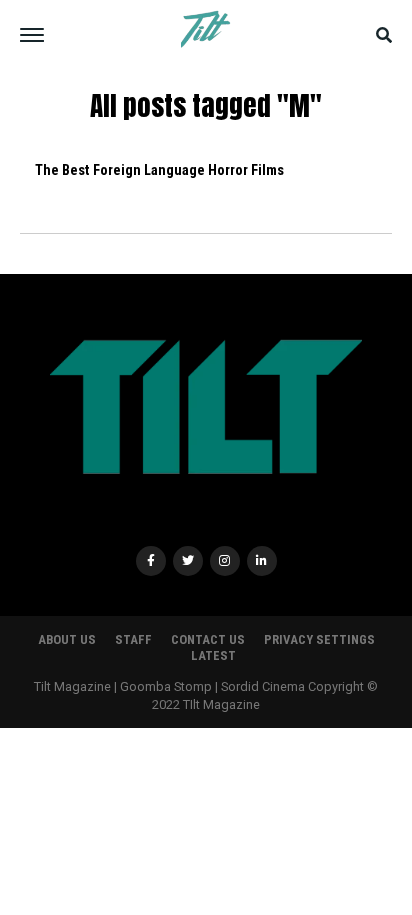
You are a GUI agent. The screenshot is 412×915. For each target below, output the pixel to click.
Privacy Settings (319, 639)
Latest (213, 655)
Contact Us (208, 639)
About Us (67, 639)
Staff (133, 639)
